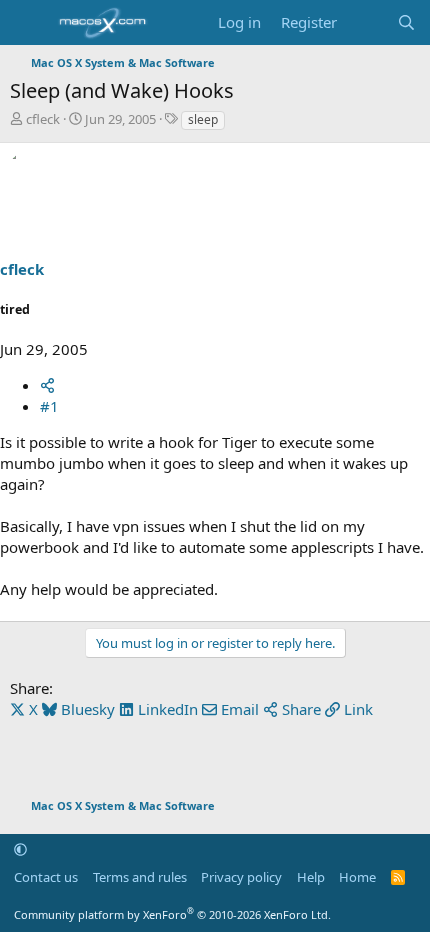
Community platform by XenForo (172, 914)
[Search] (406, 22)
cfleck (43, 119)
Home (357, 877)
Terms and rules (140, 877)
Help (311, 877)
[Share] (47, 385)
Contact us (46, 877)
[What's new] (366, 22)
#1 (49, 406)
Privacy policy (241, 877)
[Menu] (27, 23)
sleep (203, 119)
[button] (20, 849)
